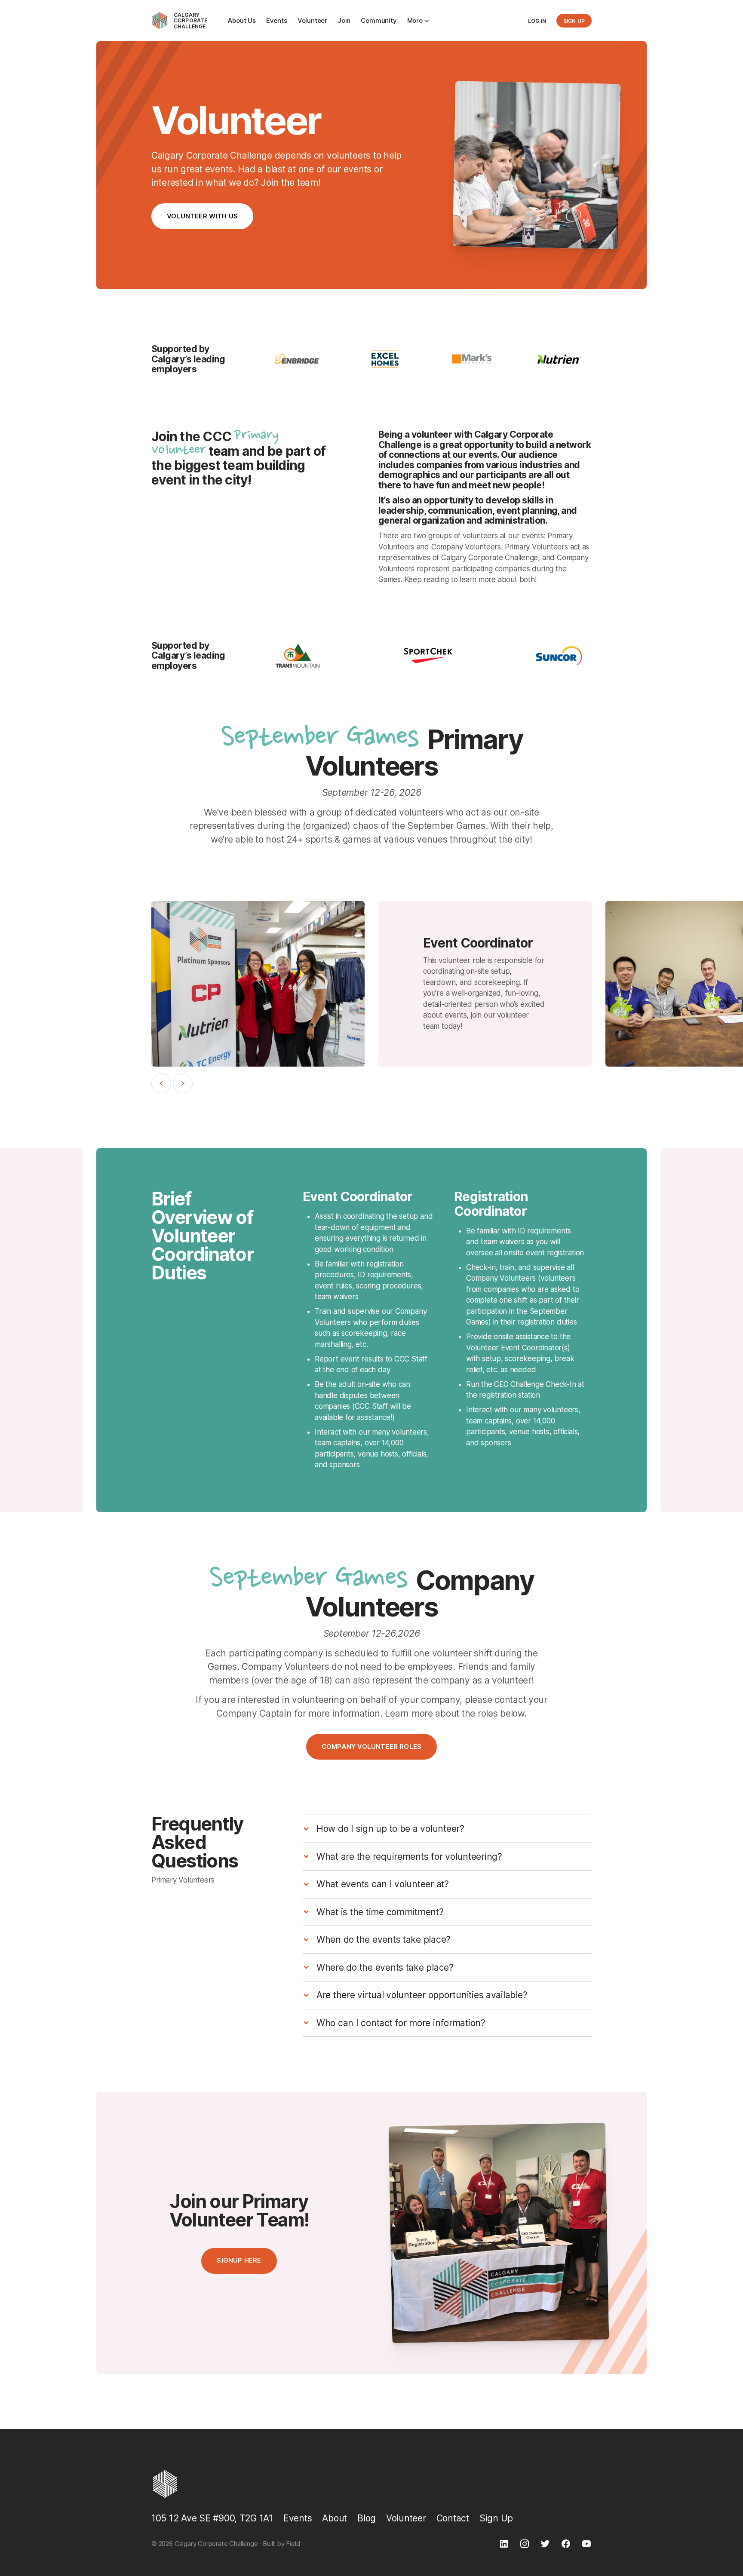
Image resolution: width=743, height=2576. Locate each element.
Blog (367, 2518)
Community (379, 20)
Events (277, 20)
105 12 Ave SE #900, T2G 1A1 (212, 2518)
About (335, 2518)
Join (344, 20)
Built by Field (281, 2544)
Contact (453, 2518)
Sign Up (496, 2518)
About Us (242, 20)
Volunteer (312, 20)
